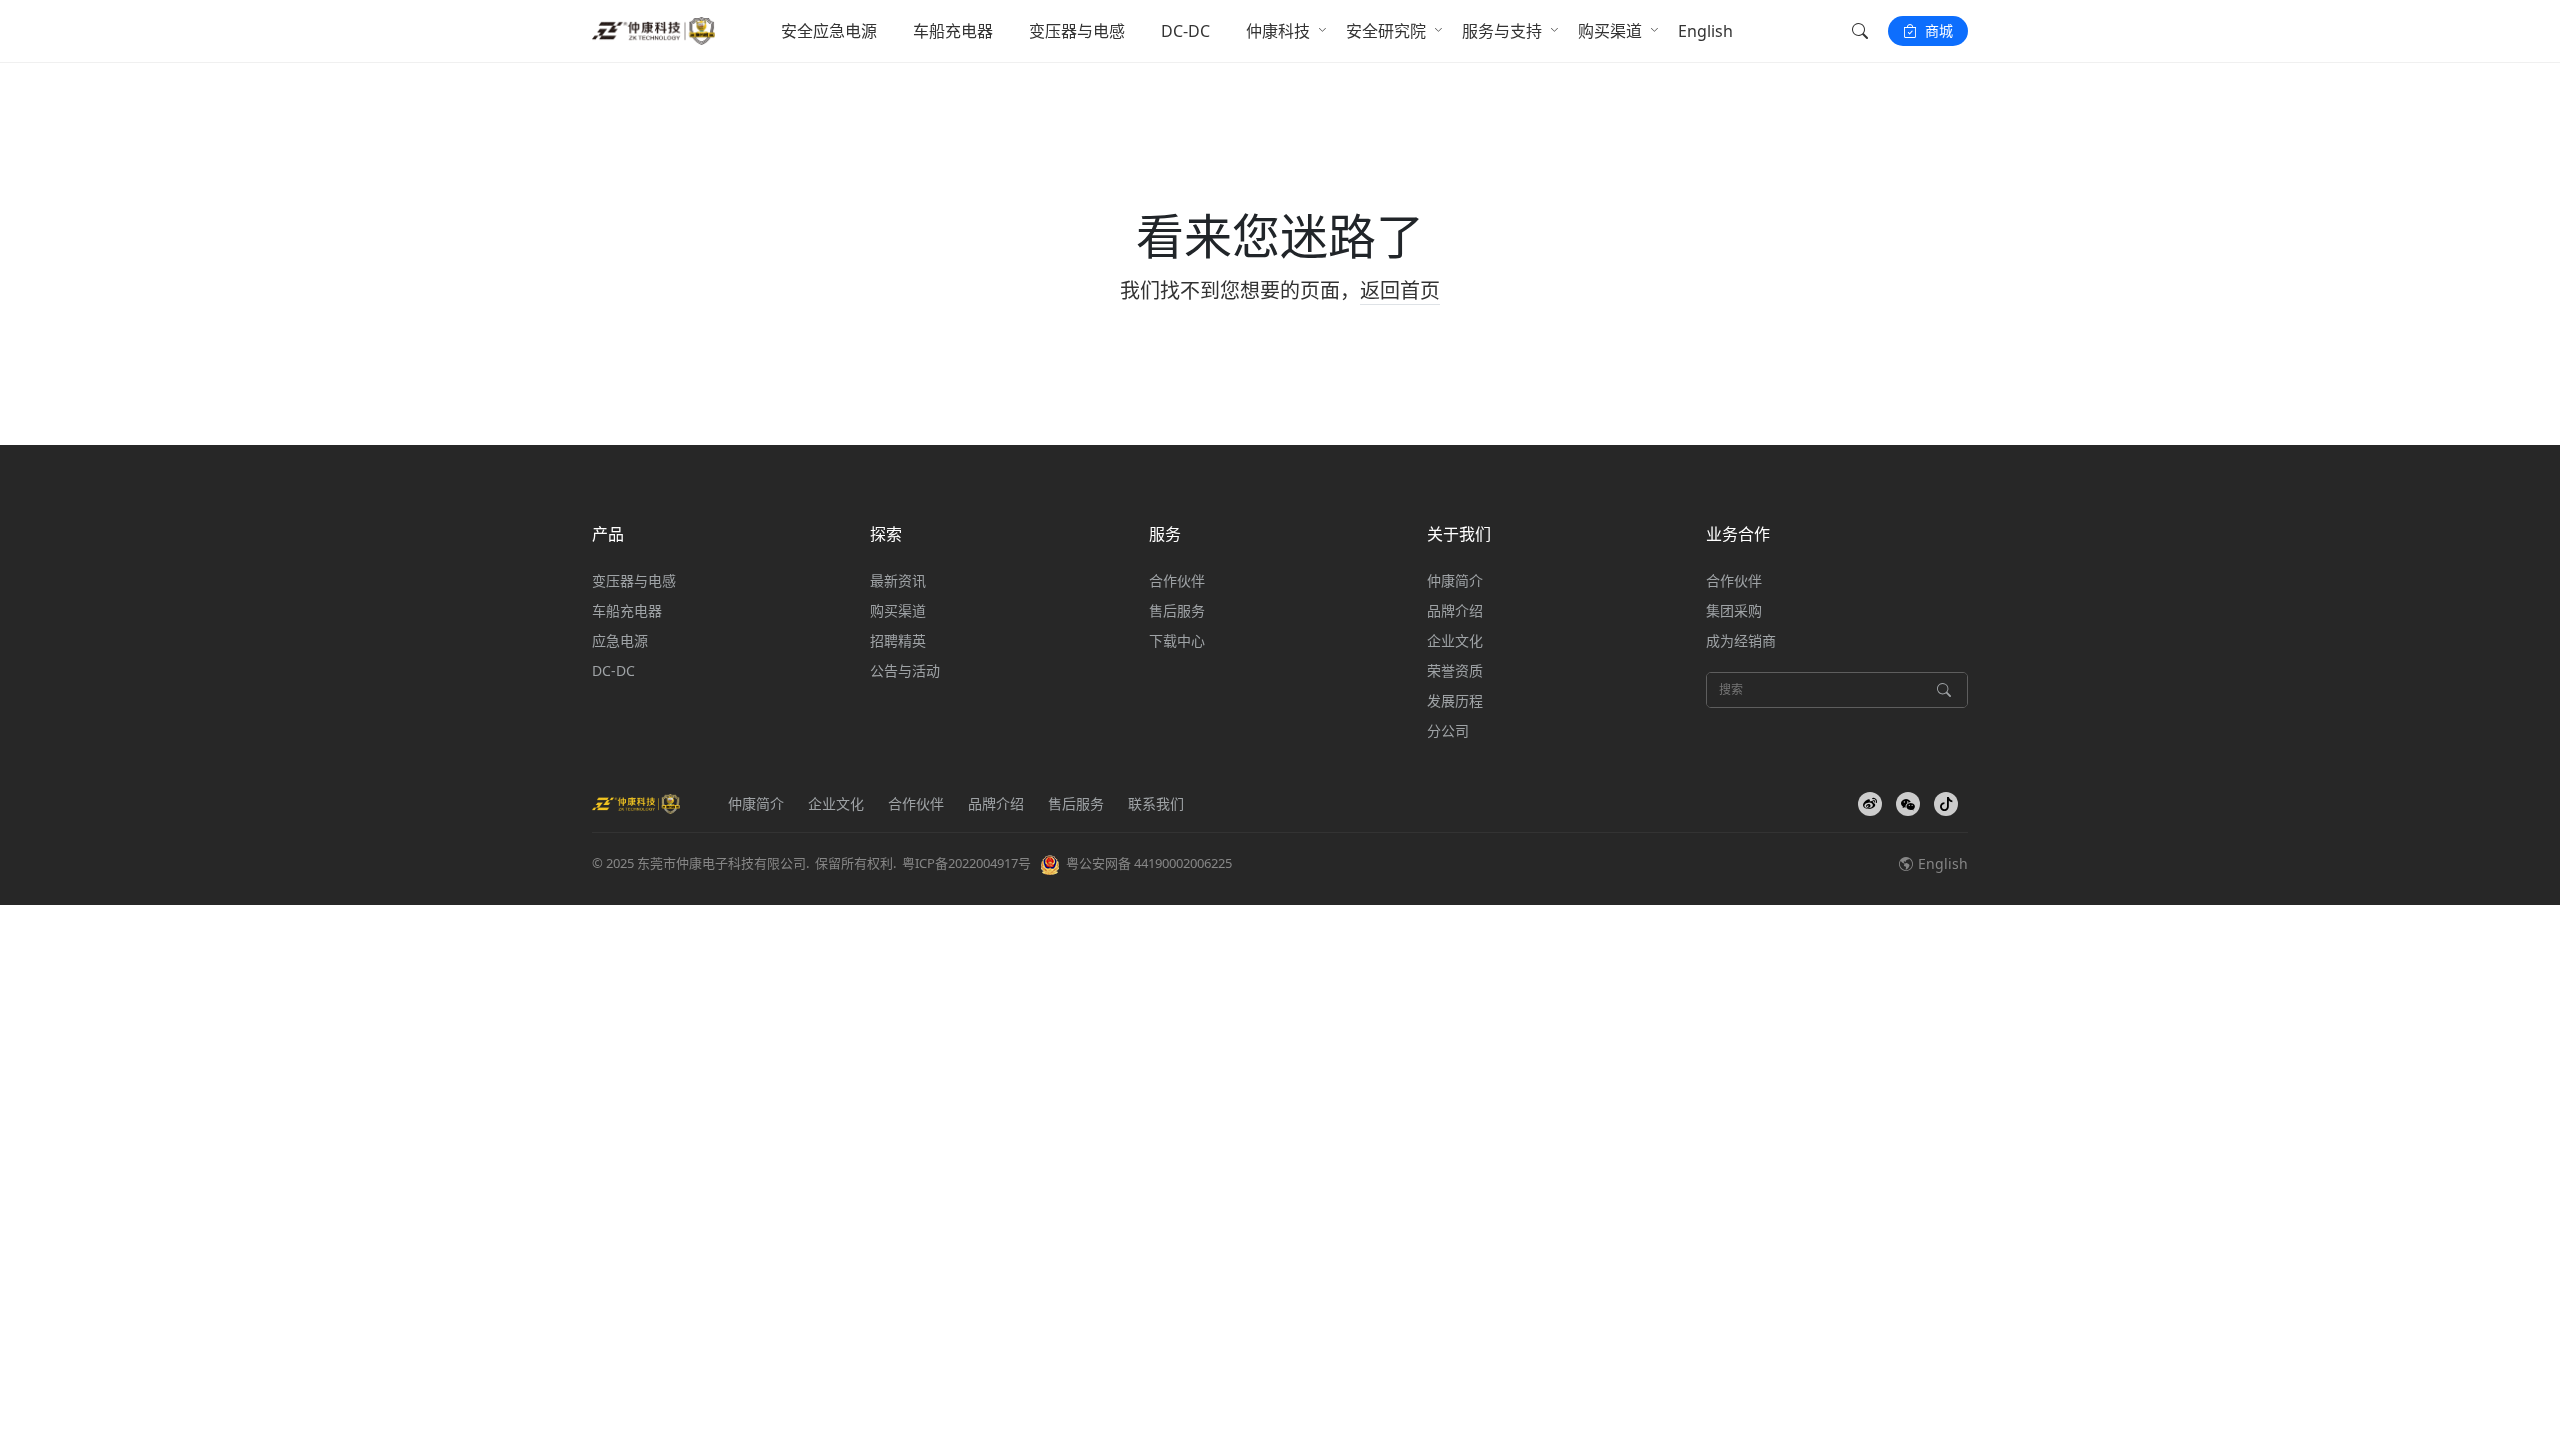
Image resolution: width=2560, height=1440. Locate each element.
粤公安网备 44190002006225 (1149, 863)
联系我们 (1156, 803)
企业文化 (1455, 640)
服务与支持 (1502, 31)
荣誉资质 (1455, 670)
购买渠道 (1610, 31)
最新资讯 (898, 580)
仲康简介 (1455, 580)
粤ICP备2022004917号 (966, 863)
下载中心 (1177, 640)
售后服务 (1177, 610)
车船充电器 (953, 31)
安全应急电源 (829, 31)
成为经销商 (1741, 640)
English (1705, 31)
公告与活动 (905, 670)
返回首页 (1400, 290)
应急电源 (620, 640)
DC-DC (1185, 31)
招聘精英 (898, 640)
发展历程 (1455, 700)
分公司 (1448, 730)
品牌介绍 (1455, 610)
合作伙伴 (1177, 580)
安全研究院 (1386, 31)
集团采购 (1734, 610)
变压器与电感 (1077, 31)
